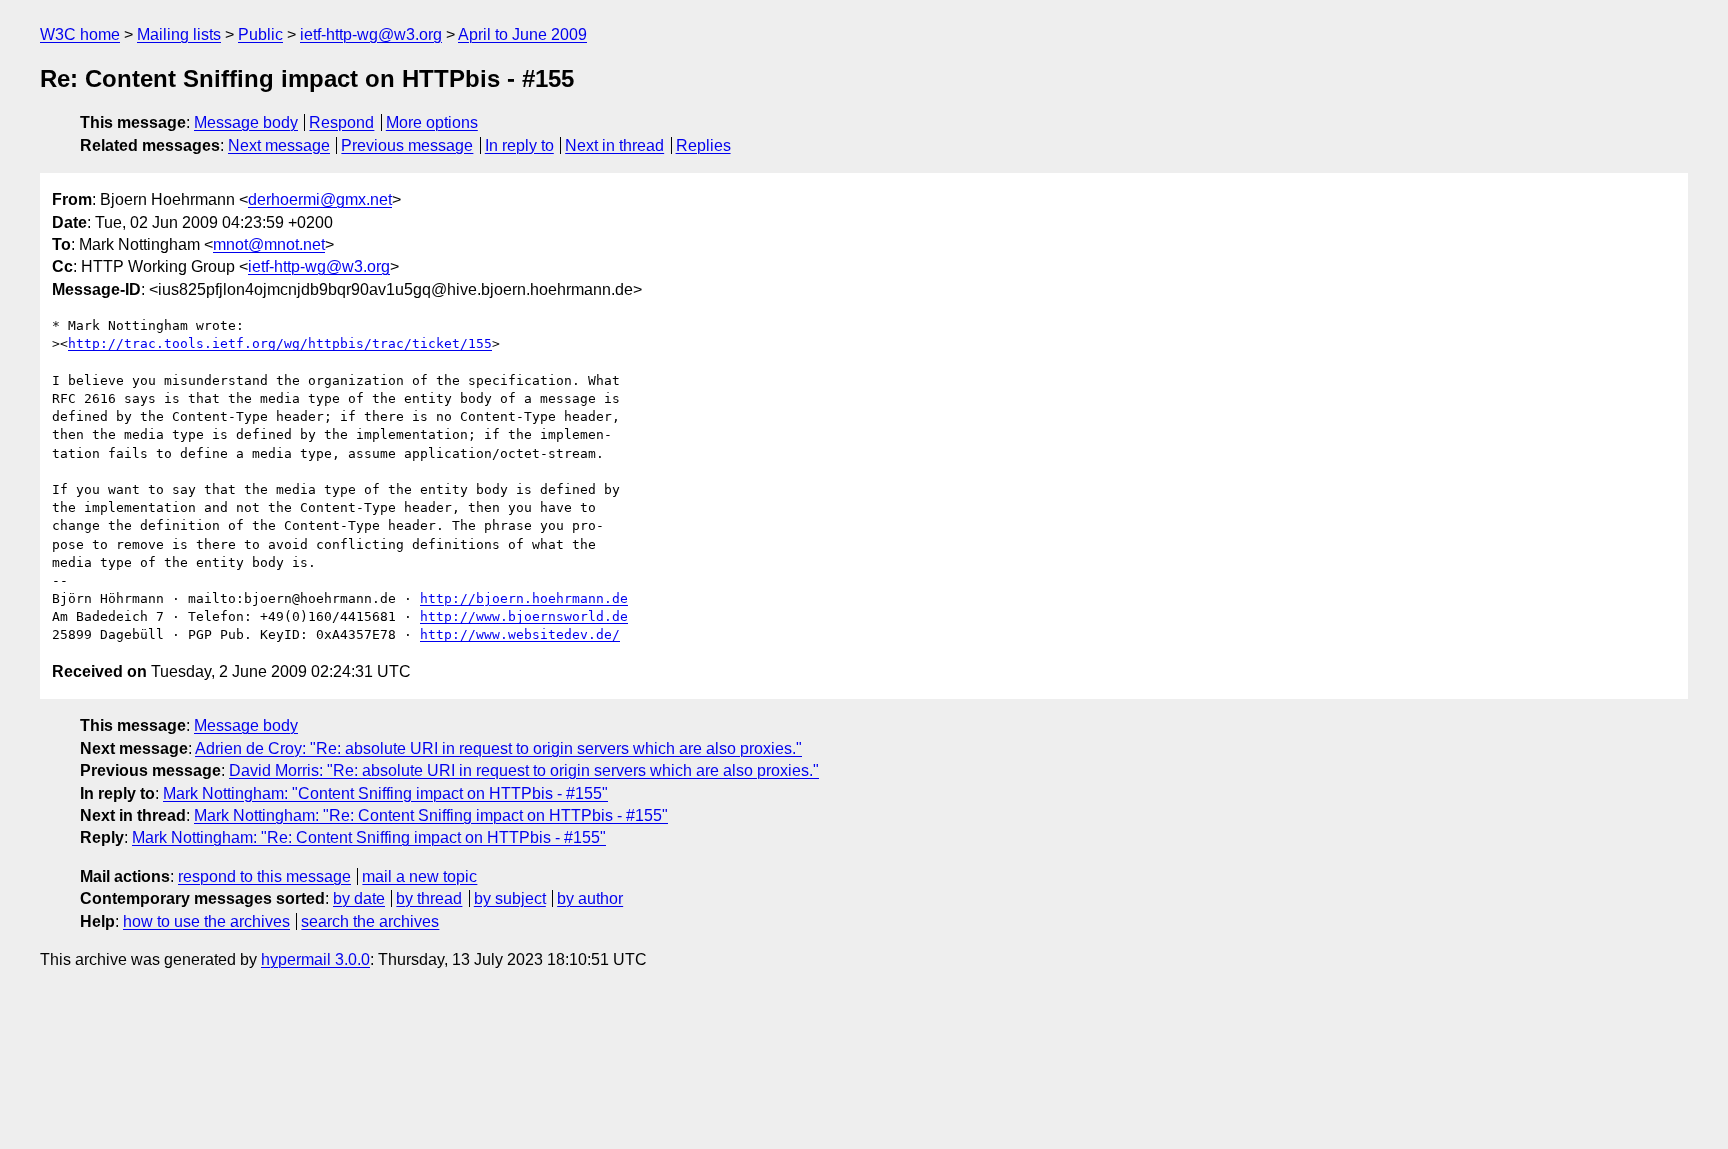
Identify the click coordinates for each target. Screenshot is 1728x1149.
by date (359, 898)
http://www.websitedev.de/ (520, 634)
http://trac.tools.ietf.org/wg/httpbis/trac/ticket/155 (280, 343)
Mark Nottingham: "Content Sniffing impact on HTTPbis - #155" (385, 793)
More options (432, 122)
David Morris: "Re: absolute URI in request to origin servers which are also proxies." (524, 770)
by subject (510, 898)
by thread (429, 898)
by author (590, 898)
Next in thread (614, 145)
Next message (279, 145)
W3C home (80, 34)
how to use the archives (206, 921)
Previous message (407, 145)
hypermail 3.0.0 (315, 959)
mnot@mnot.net (269, 244)
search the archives (370, 921)
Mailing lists (179, 34)
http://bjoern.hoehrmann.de (524, 598)
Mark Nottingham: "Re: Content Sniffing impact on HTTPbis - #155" (431, 815)
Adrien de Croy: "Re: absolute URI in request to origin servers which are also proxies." (498, 748)
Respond (341, 122)
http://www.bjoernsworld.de (524, 616)
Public (260, 34)
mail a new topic (419, 876)
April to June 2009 (522, 34)
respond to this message (264, 876)
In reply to (519, 145)
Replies (703, 145)
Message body (246, 122)
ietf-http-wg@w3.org (371, 34)
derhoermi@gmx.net (320, 199)
